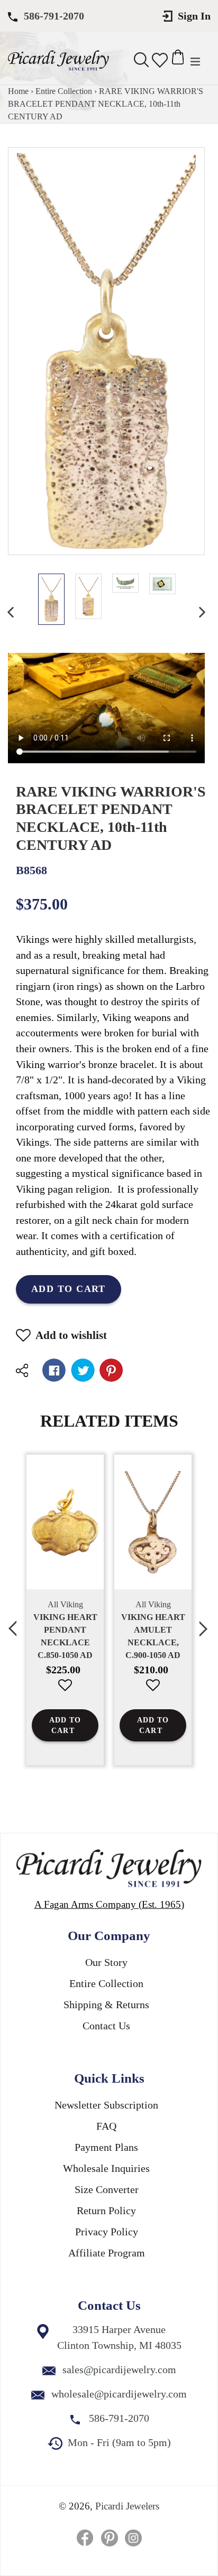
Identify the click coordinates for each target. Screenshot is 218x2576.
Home (18, 91)
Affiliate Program (107, 2253)
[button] (65, 1693)
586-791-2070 (54, 16)
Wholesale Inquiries (106, 2168)
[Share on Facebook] (54, 1370)
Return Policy (106, 2210)
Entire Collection (64, 91)
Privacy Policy (107, 2232)
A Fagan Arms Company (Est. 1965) (109, 1904)
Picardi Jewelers (127, 2506)
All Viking (65, 1604)
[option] (51, 599)
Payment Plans (106, 2147)
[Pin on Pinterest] (111, 1370)
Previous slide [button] (13, 1623)
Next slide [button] (205, 1623)
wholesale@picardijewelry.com (119, 2394)
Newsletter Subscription (106, 2105)
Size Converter (107, 2189)
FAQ (106, 2126)
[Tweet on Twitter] (83, 1370)
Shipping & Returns (106, 2004)
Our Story (106, 1962)
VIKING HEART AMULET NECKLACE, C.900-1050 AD (153, 1636)
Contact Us (106, 2026)
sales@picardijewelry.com (119, 2369)
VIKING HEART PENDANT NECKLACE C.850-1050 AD (65, 1636)
